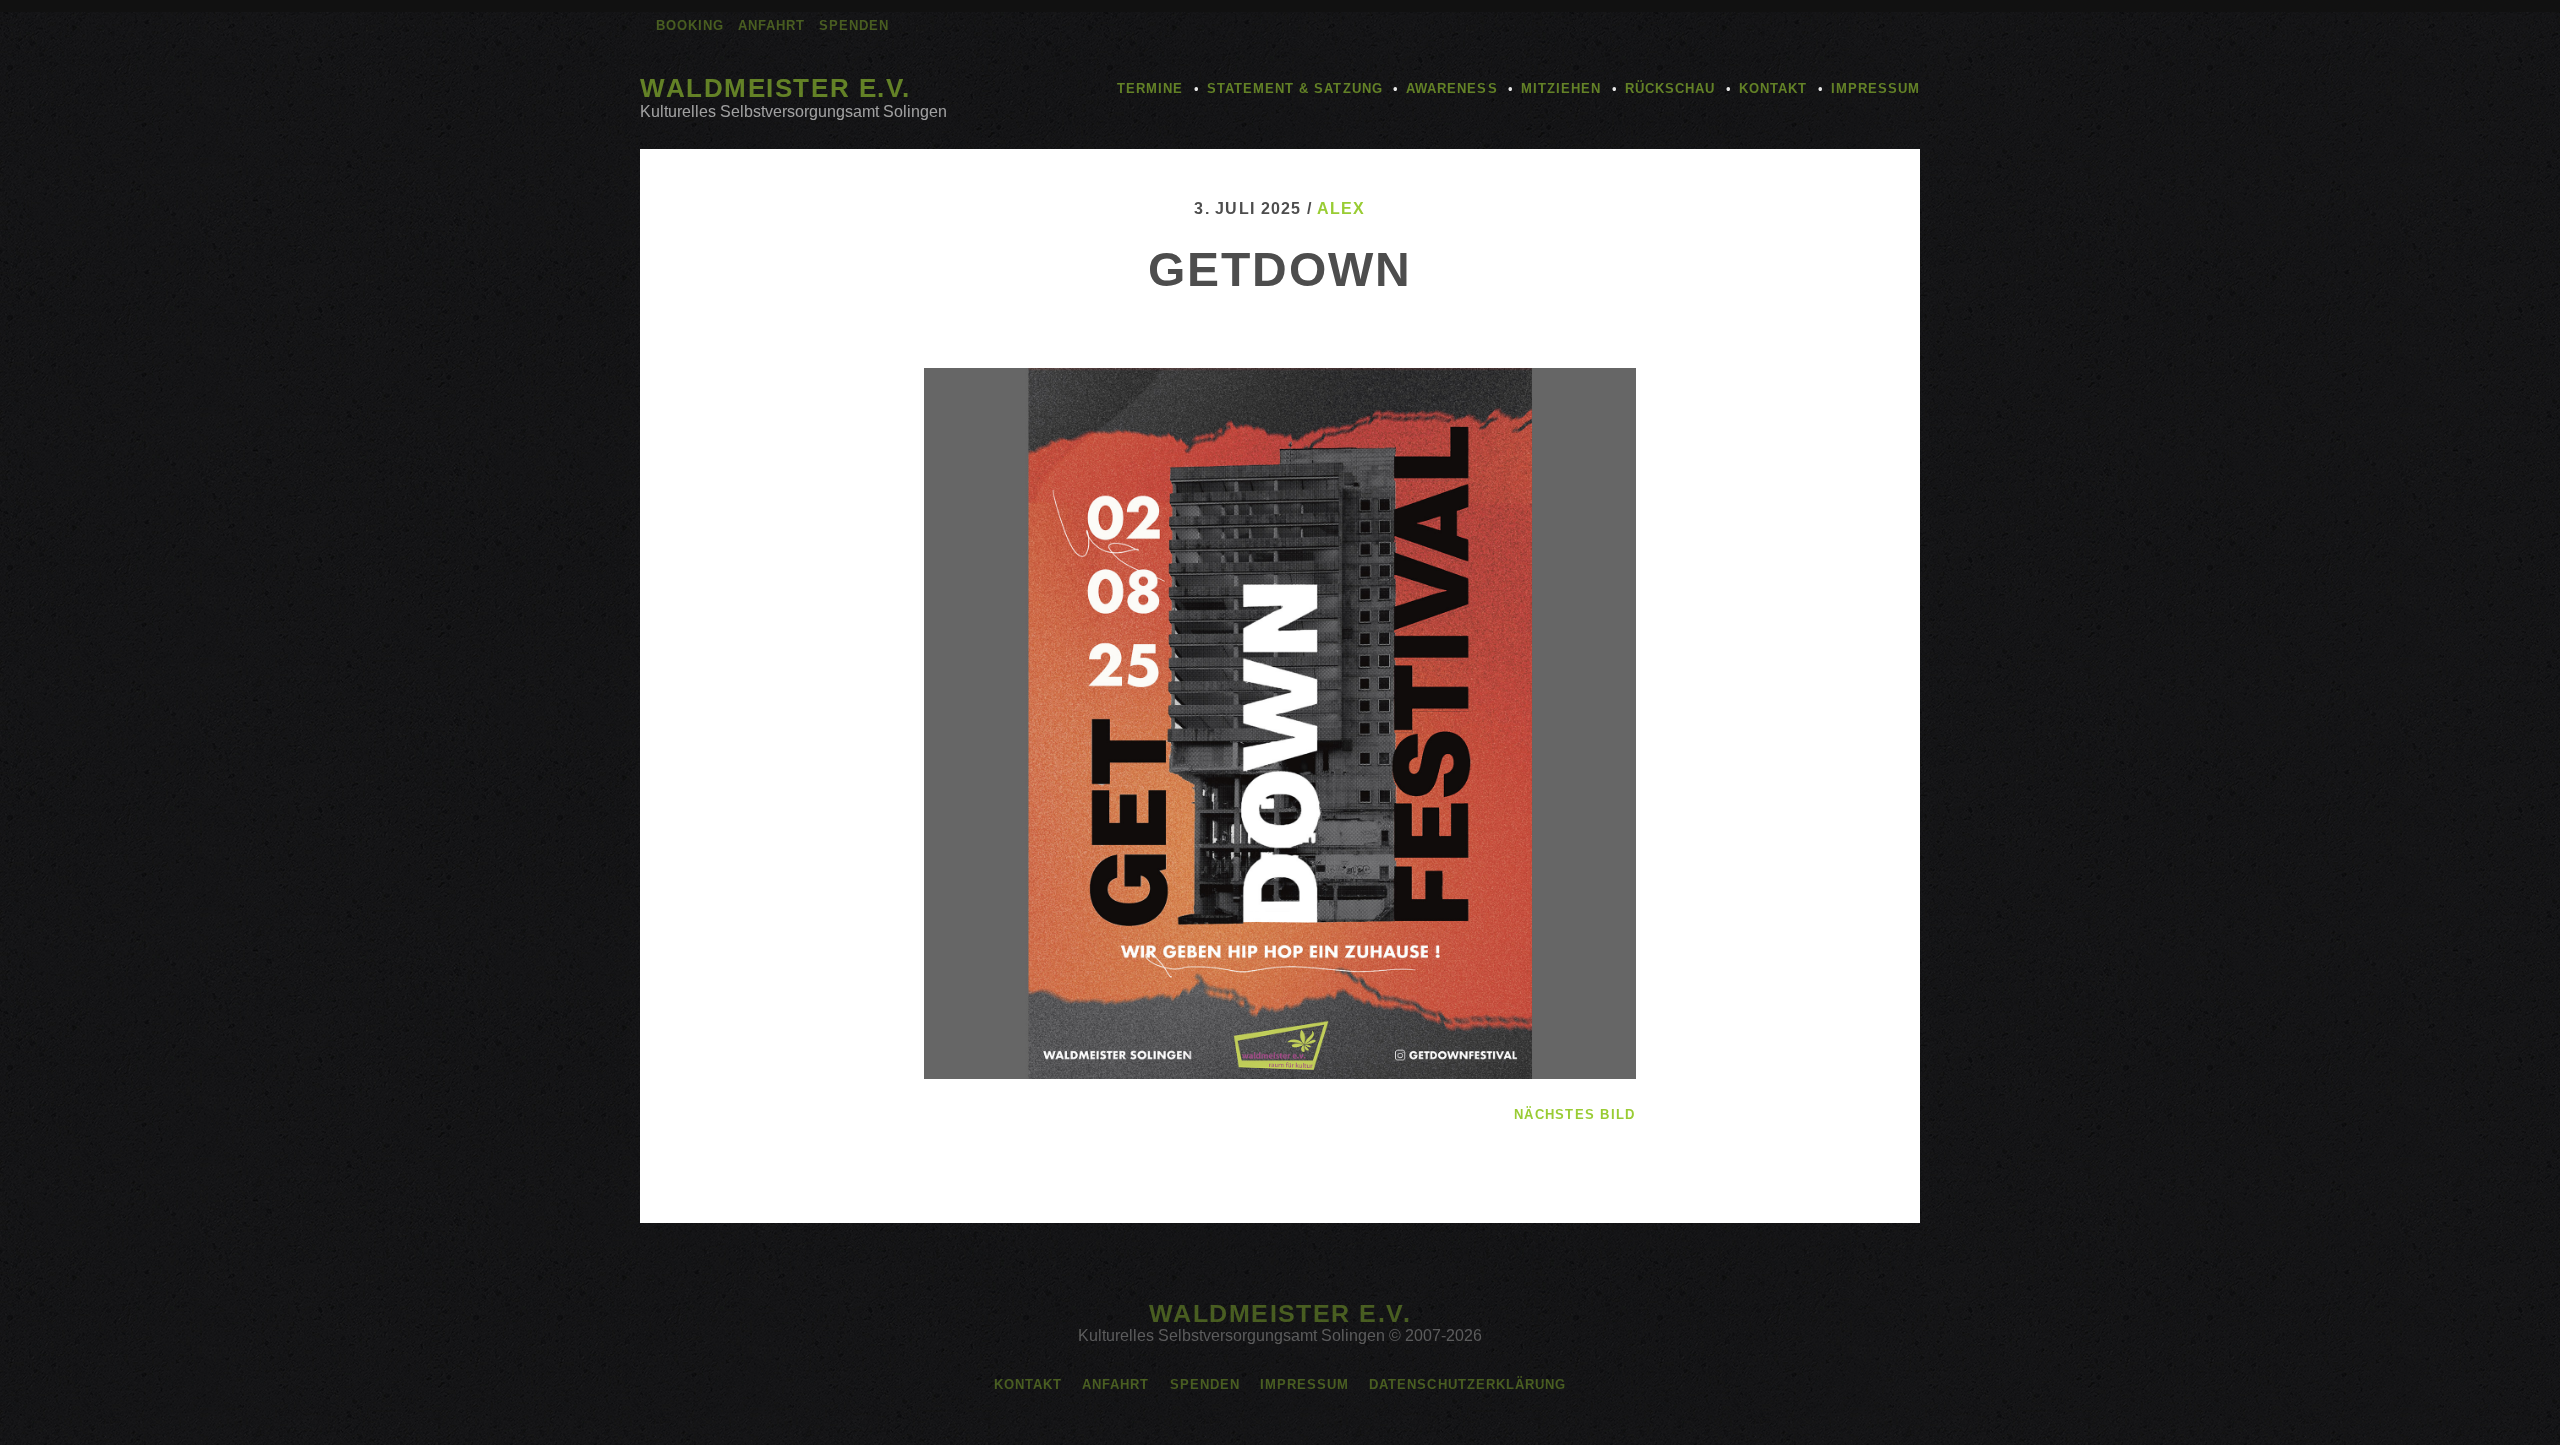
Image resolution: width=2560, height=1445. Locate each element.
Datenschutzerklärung (1467, 1384)
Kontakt (1773, 88)
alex (1341, 208)
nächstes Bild (1575, 1114)
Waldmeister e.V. (775, 88)
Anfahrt (771, 25)
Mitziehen (1561, 88)
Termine (1150, 88)
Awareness (1451, 88)
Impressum (1875, 88)
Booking (690, 25)
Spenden (854, 25)
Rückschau (1670, 88)
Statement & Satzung (1295, 88)
